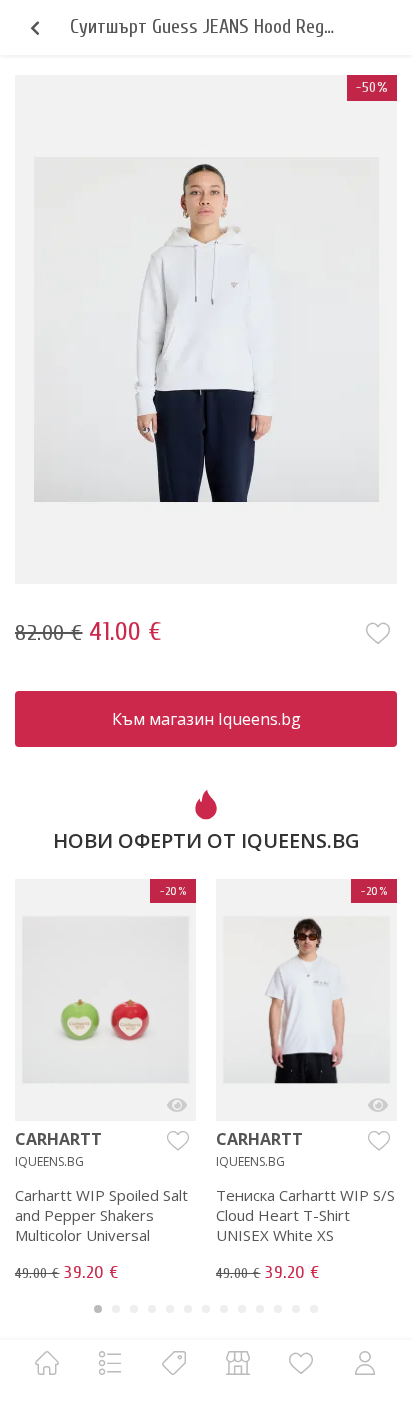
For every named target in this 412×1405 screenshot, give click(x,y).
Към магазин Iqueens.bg (206, 719)
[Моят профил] (365, 1362)
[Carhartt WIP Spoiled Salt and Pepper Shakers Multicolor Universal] (177, 1105)
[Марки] (174, 1362)
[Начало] (47, 1362)
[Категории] (110, 1362)
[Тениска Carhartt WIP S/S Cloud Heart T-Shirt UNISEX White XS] (378, 1105)
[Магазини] (238, 1362)
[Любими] (301, 1362)
